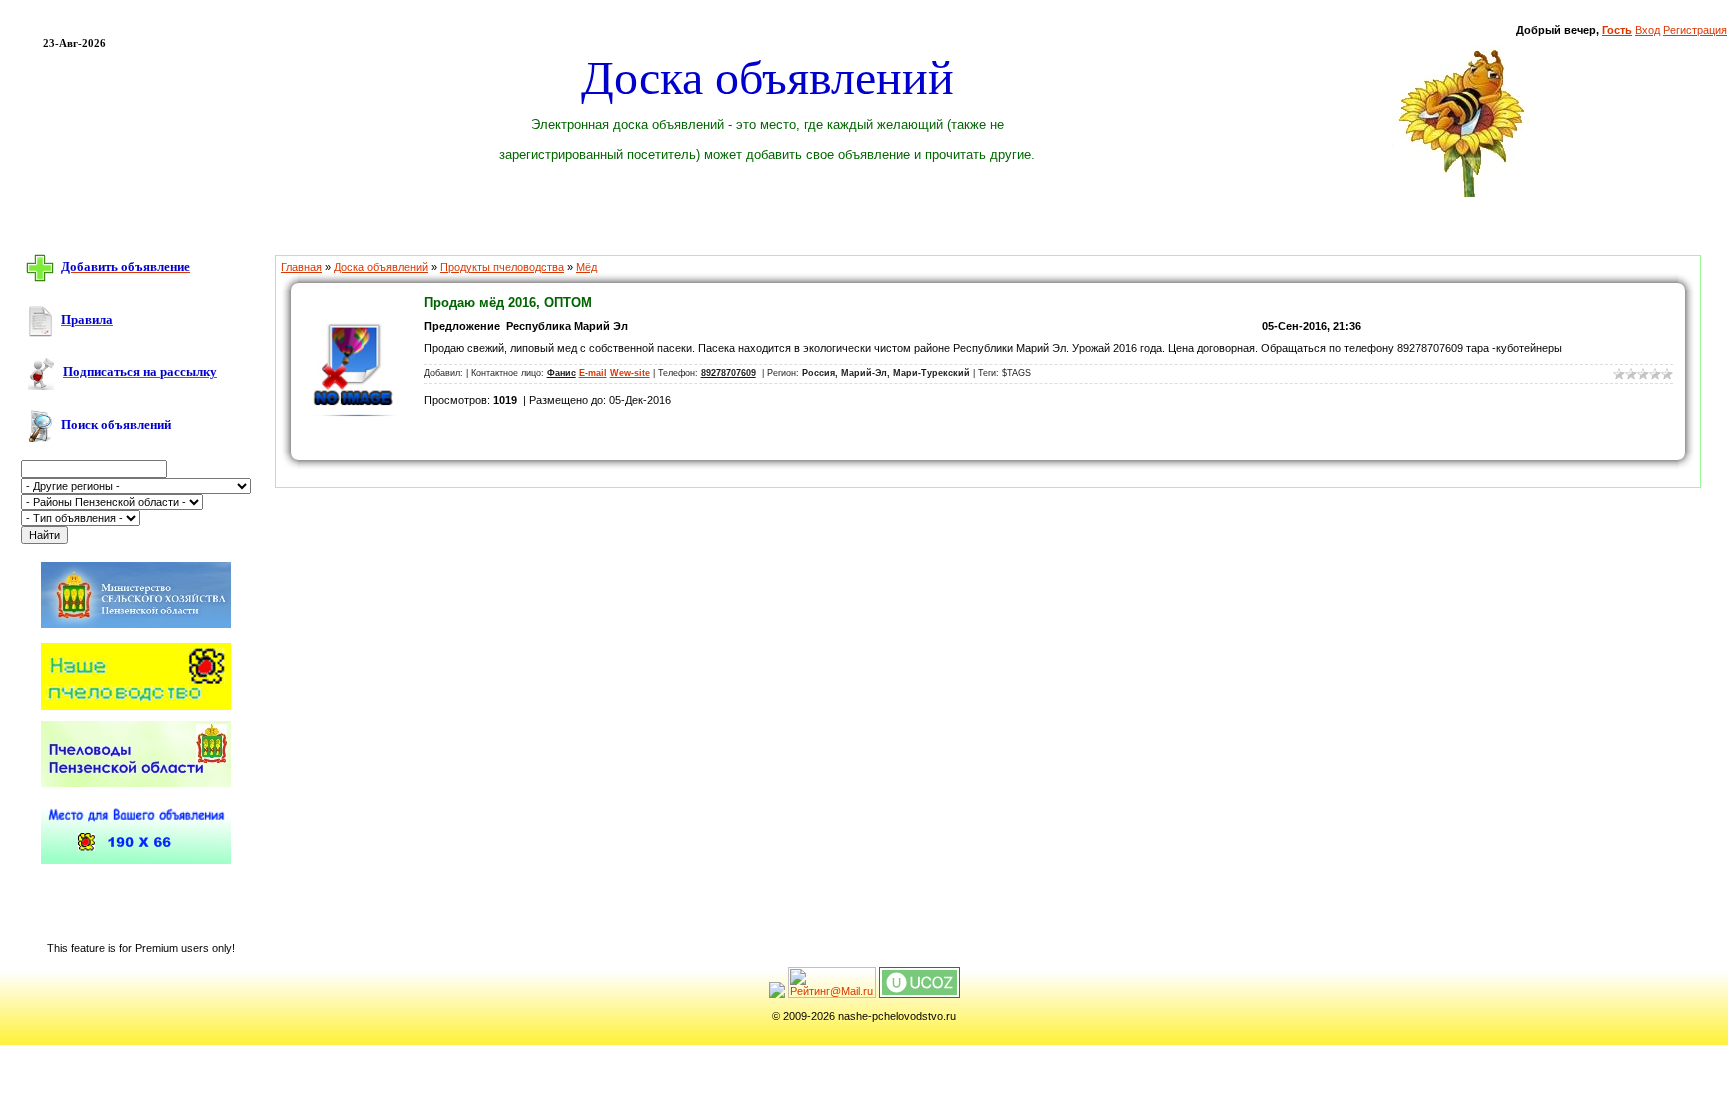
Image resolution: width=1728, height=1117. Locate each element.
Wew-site (630, 373)
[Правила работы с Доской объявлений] (40, 320)
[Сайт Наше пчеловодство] (136, 706)
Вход (1647, 30)
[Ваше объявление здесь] (136, 860)
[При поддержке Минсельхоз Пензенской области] (136, 629)
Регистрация (1695, 30)
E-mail (593, 373)
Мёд (586, 267)
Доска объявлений (381, 267)
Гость (1617, 30)
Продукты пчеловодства (502, 267)
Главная (301, 267)
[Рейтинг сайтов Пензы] (777, 994)
